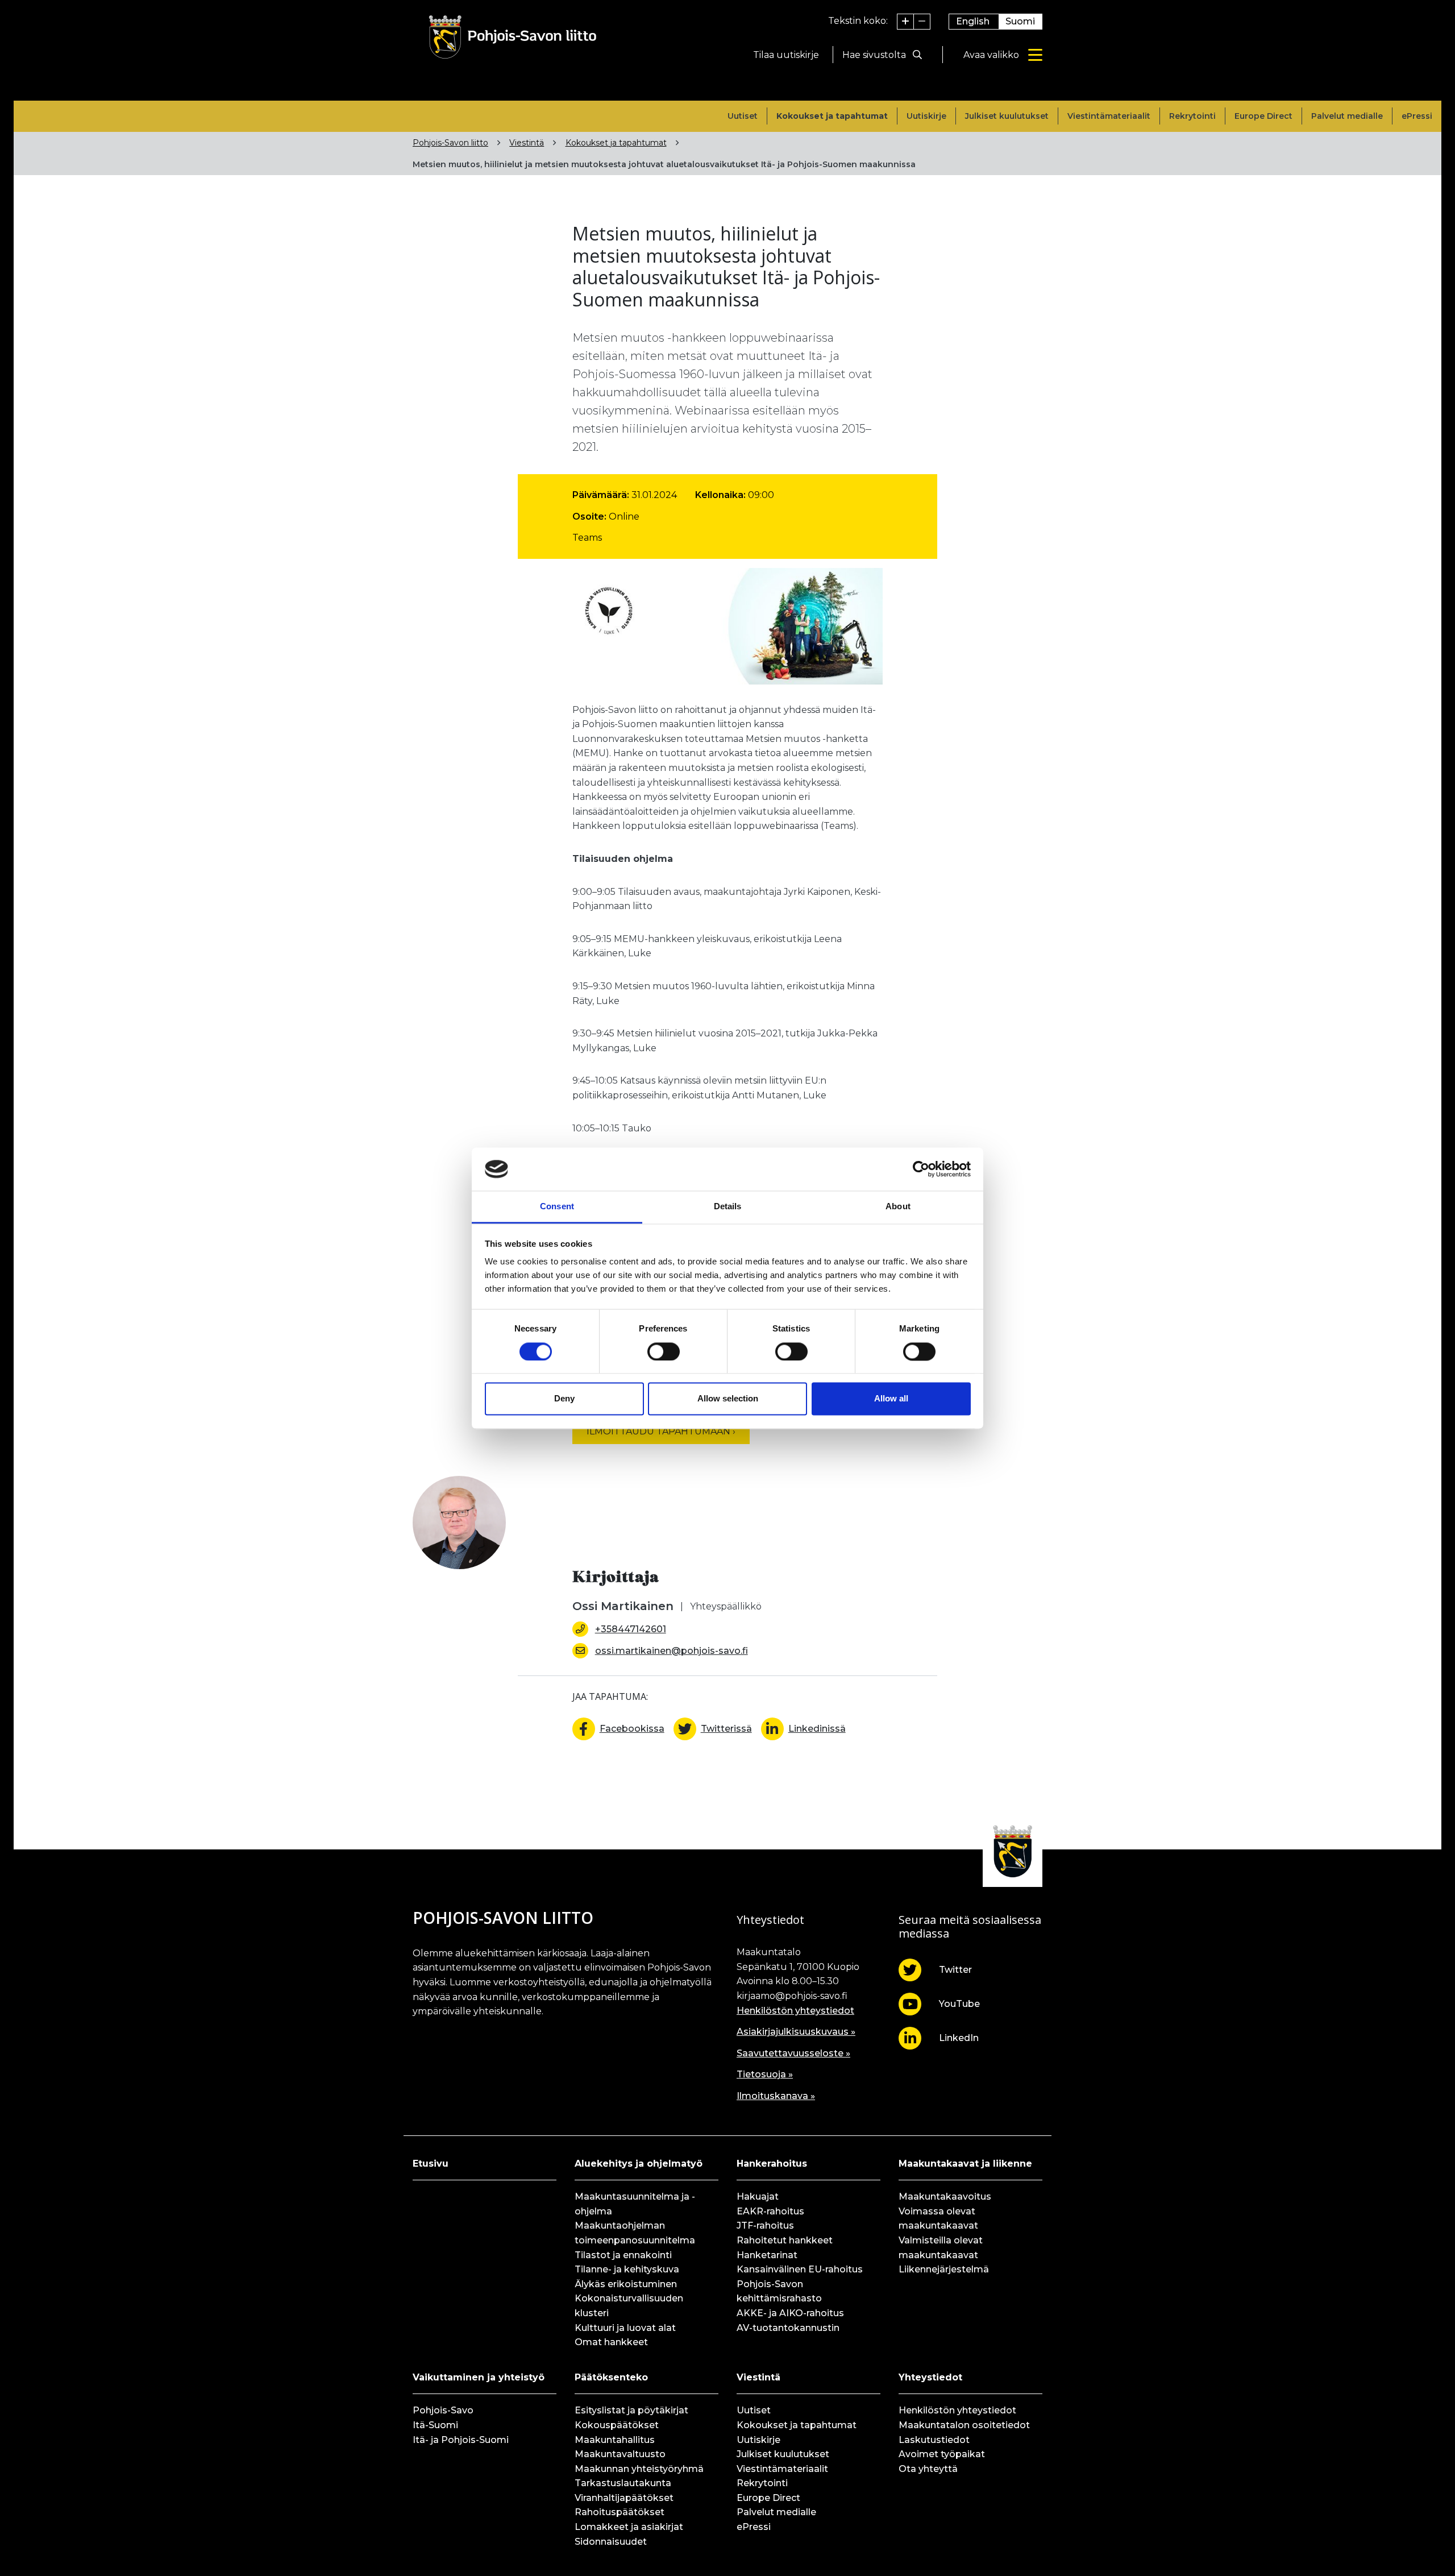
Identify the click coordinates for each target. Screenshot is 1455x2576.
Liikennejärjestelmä (944, 2269)
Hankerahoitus (772, 2164)
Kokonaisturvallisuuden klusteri (629, 2306)
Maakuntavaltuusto (620, 2454)
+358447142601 (631, 1629)
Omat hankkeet (611, 2342)
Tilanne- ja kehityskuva (627, 2269)
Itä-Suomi (435, 2425)
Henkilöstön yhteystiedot (795, 2011)
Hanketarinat (767, 2255)
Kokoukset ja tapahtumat (832, 116)
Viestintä (527, 143)
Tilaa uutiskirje (786, 55)
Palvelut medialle (1347, 116)
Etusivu (431, 2164)
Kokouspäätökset (617, 2425)
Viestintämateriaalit (1109, 116)
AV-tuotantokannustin (788, 2328)
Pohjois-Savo (443, 2410)
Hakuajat (758, 2197)
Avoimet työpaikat (942, 2454)
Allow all (891, 1399)
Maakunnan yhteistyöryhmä (639, 2469)
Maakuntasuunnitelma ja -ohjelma (635, 2204)
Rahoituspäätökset (620, 2512)
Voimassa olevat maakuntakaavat (938, 2219)
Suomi (1020, 21)
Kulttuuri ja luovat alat (625, 2328)
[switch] (664, 1351)
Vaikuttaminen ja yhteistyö (479, 2377)
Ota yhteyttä (928, 2469)
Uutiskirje (926, 116)
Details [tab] (728, 1207)
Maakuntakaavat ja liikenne (965, 2164)
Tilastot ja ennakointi (623, 2255)
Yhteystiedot (930, 2377)
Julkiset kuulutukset (1007, 116)
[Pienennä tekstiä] (922, 22)
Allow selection (728, 1399)
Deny (564, 1399)
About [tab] (898, 1207)
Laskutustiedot (934, 2440)
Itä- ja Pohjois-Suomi (461, 2440)
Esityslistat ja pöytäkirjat (631, 2410)
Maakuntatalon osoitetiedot (964, 2425)
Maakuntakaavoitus (945, 2197)
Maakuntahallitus (615, 2440)
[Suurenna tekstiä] (906, 22)
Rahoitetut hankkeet (785, 2240)
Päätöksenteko (611, 2377)
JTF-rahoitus (765, 2226)
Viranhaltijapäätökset (624, 2498)
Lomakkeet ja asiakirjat (629, 2527)
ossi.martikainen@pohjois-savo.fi (672, 1651)
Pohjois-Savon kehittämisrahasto (779, 2291)
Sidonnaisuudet (611, 2542)
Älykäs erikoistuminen (626, 2284)
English (973, 21)
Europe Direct (1263, 116)
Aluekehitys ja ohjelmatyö (639, 2164)
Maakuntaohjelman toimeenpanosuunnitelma (635, 2233)
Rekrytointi (1192, 116)
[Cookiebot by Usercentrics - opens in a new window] (921, 1169)
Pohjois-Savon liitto (450, 143)
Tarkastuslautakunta (623, 2483)
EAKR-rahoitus (770, 2211)
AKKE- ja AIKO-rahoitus (790, 2313)
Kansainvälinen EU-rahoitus (800, 2269)
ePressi (1417, 116)
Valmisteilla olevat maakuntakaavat (941, 2248)
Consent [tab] (557, 1207)
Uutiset (743, 116)
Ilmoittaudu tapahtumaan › (661, 1431)
